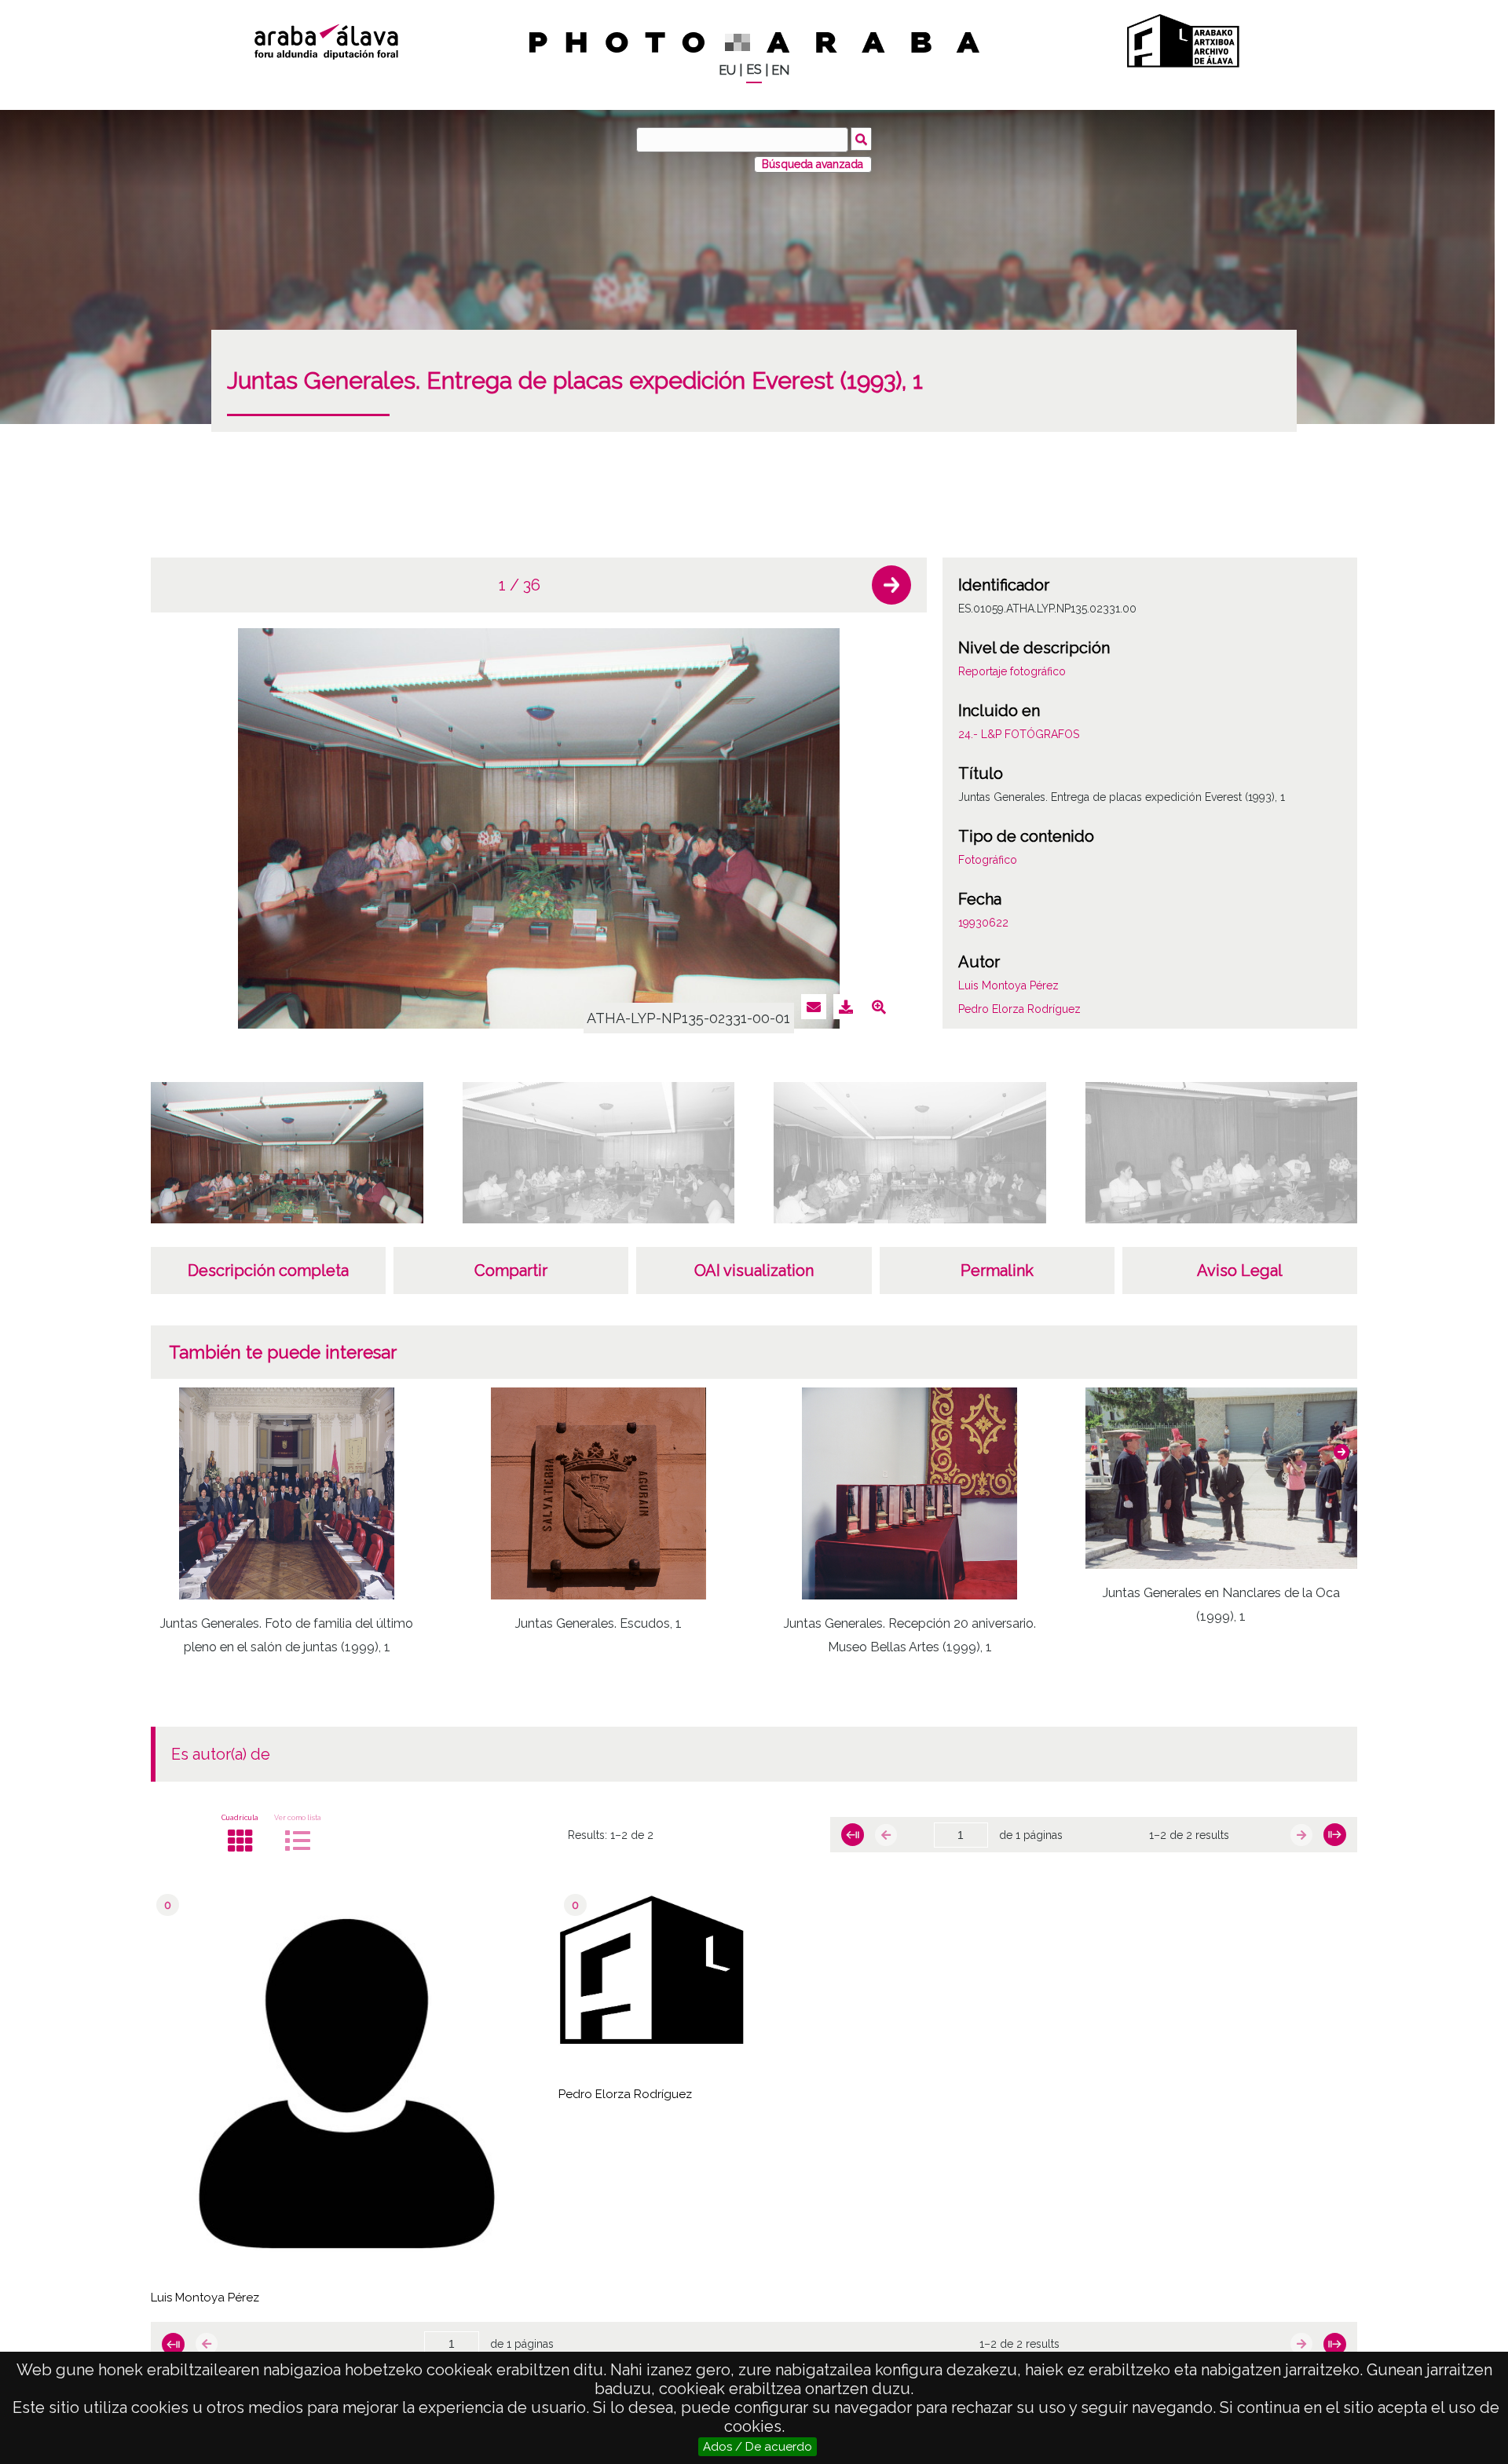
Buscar (861, 139)
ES (754, 69)
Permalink (997, 1270)
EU (727, 70)
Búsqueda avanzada (813, 164)
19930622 (983, 923)
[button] (891, 585)
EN (780, 70)
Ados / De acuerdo (758, 2447)
